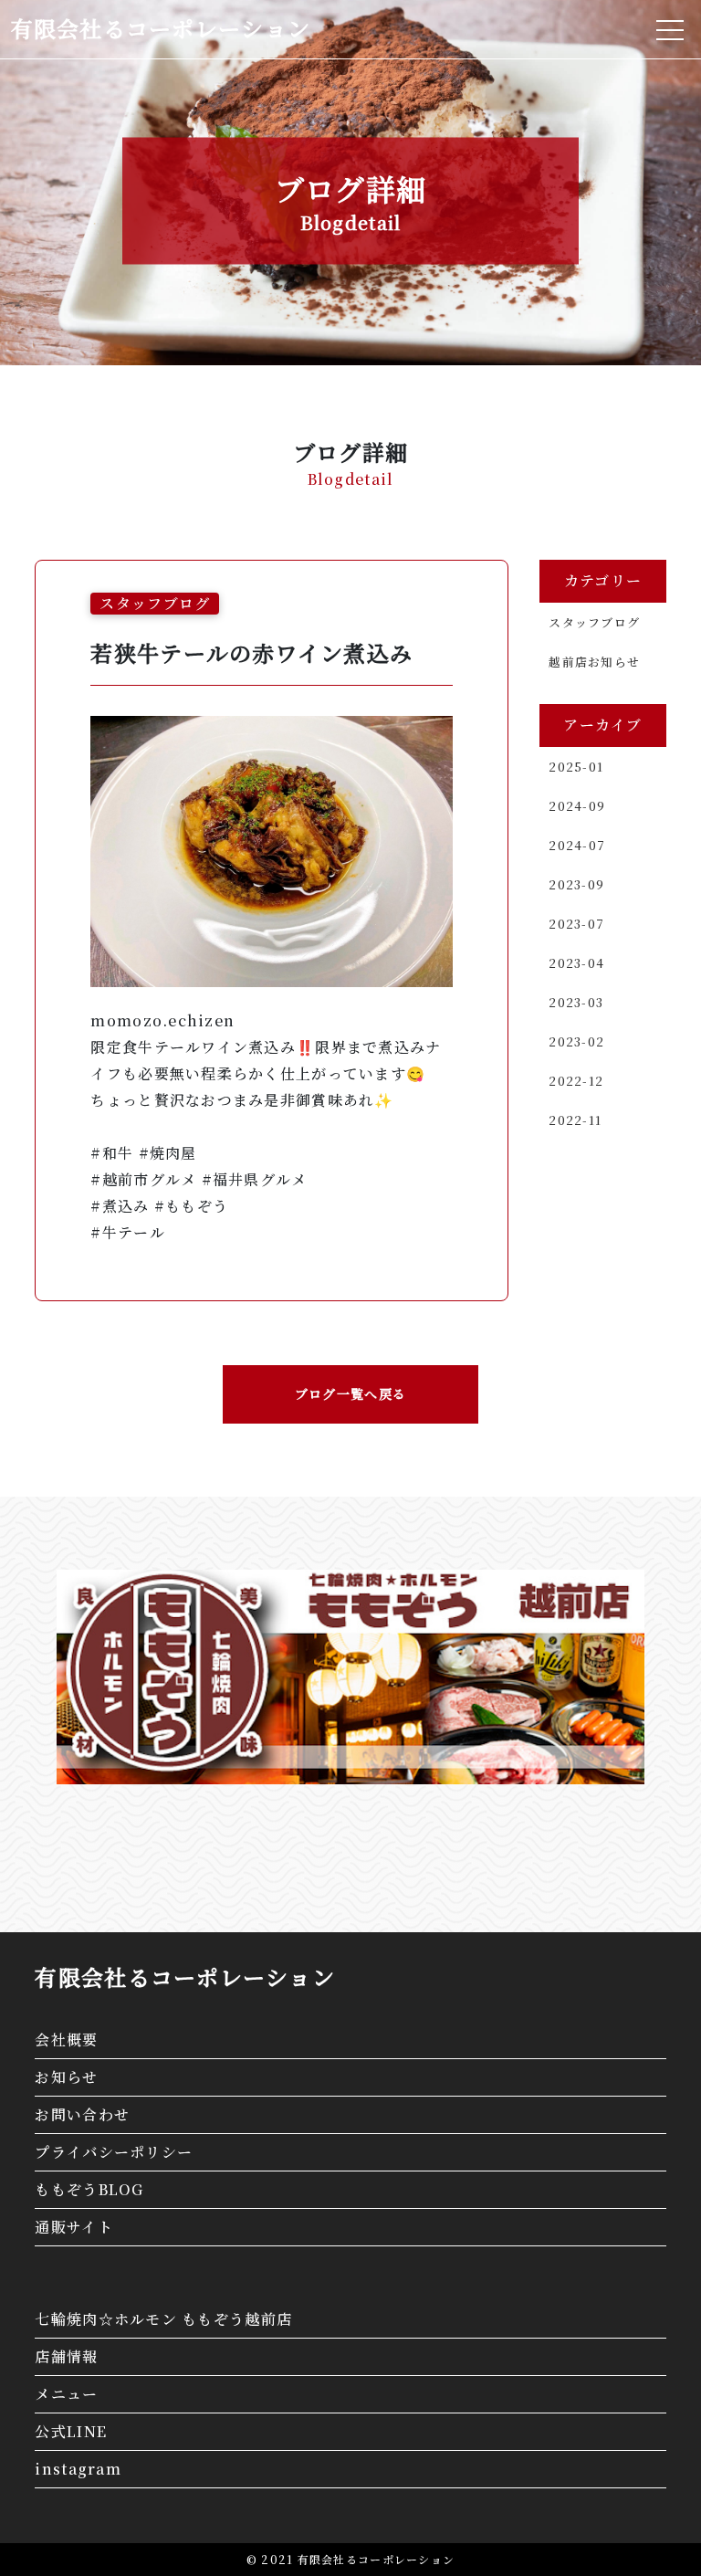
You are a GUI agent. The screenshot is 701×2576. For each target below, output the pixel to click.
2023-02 (576, 1041)
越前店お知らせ (594, 662)
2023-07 (576, 924)
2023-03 (576, 1002)
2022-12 (576, 1081)
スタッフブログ (594, 622)
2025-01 (576, 767)
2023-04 (576, 963)
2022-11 (575, 1120)
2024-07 (577, 845)
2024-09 (577, 806)
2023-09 (576, 884)
